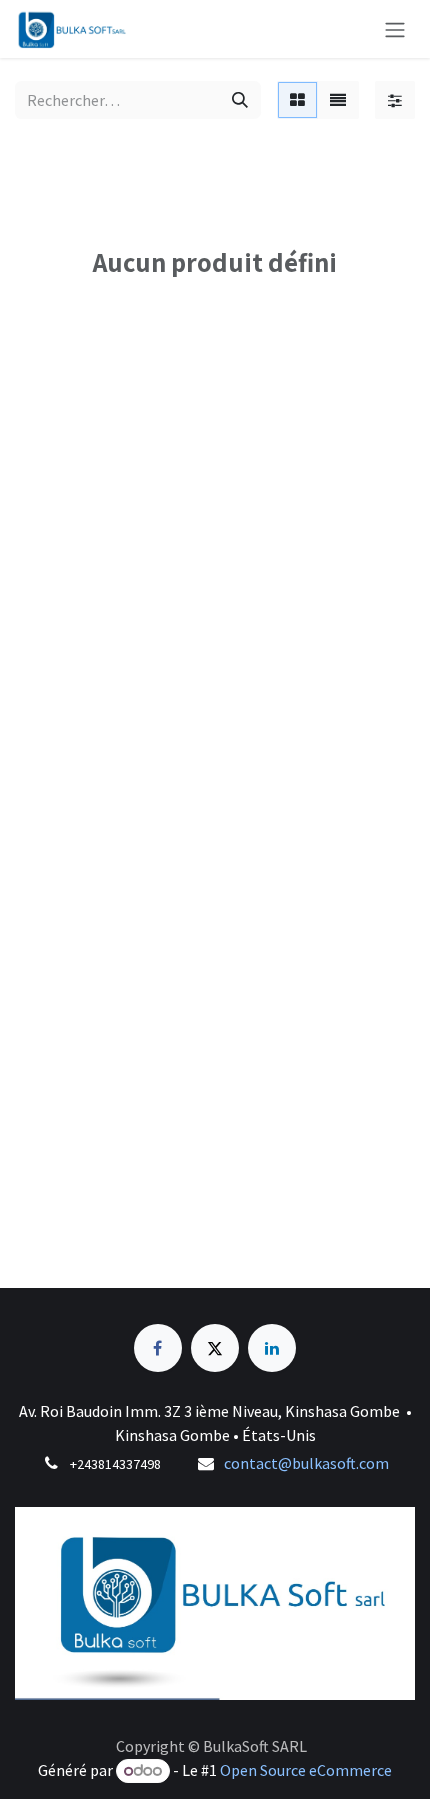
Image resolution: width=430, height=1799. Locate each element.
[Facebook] (158, 1348)
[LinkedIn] (272, 1348)
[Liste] (338, 100)
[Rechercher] (240, 100)
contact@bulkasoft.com (306, 1463)
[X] (215, 1348)
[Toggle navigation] (395, 29)
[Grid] (297, 100)
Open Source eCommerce (306, 1770)
